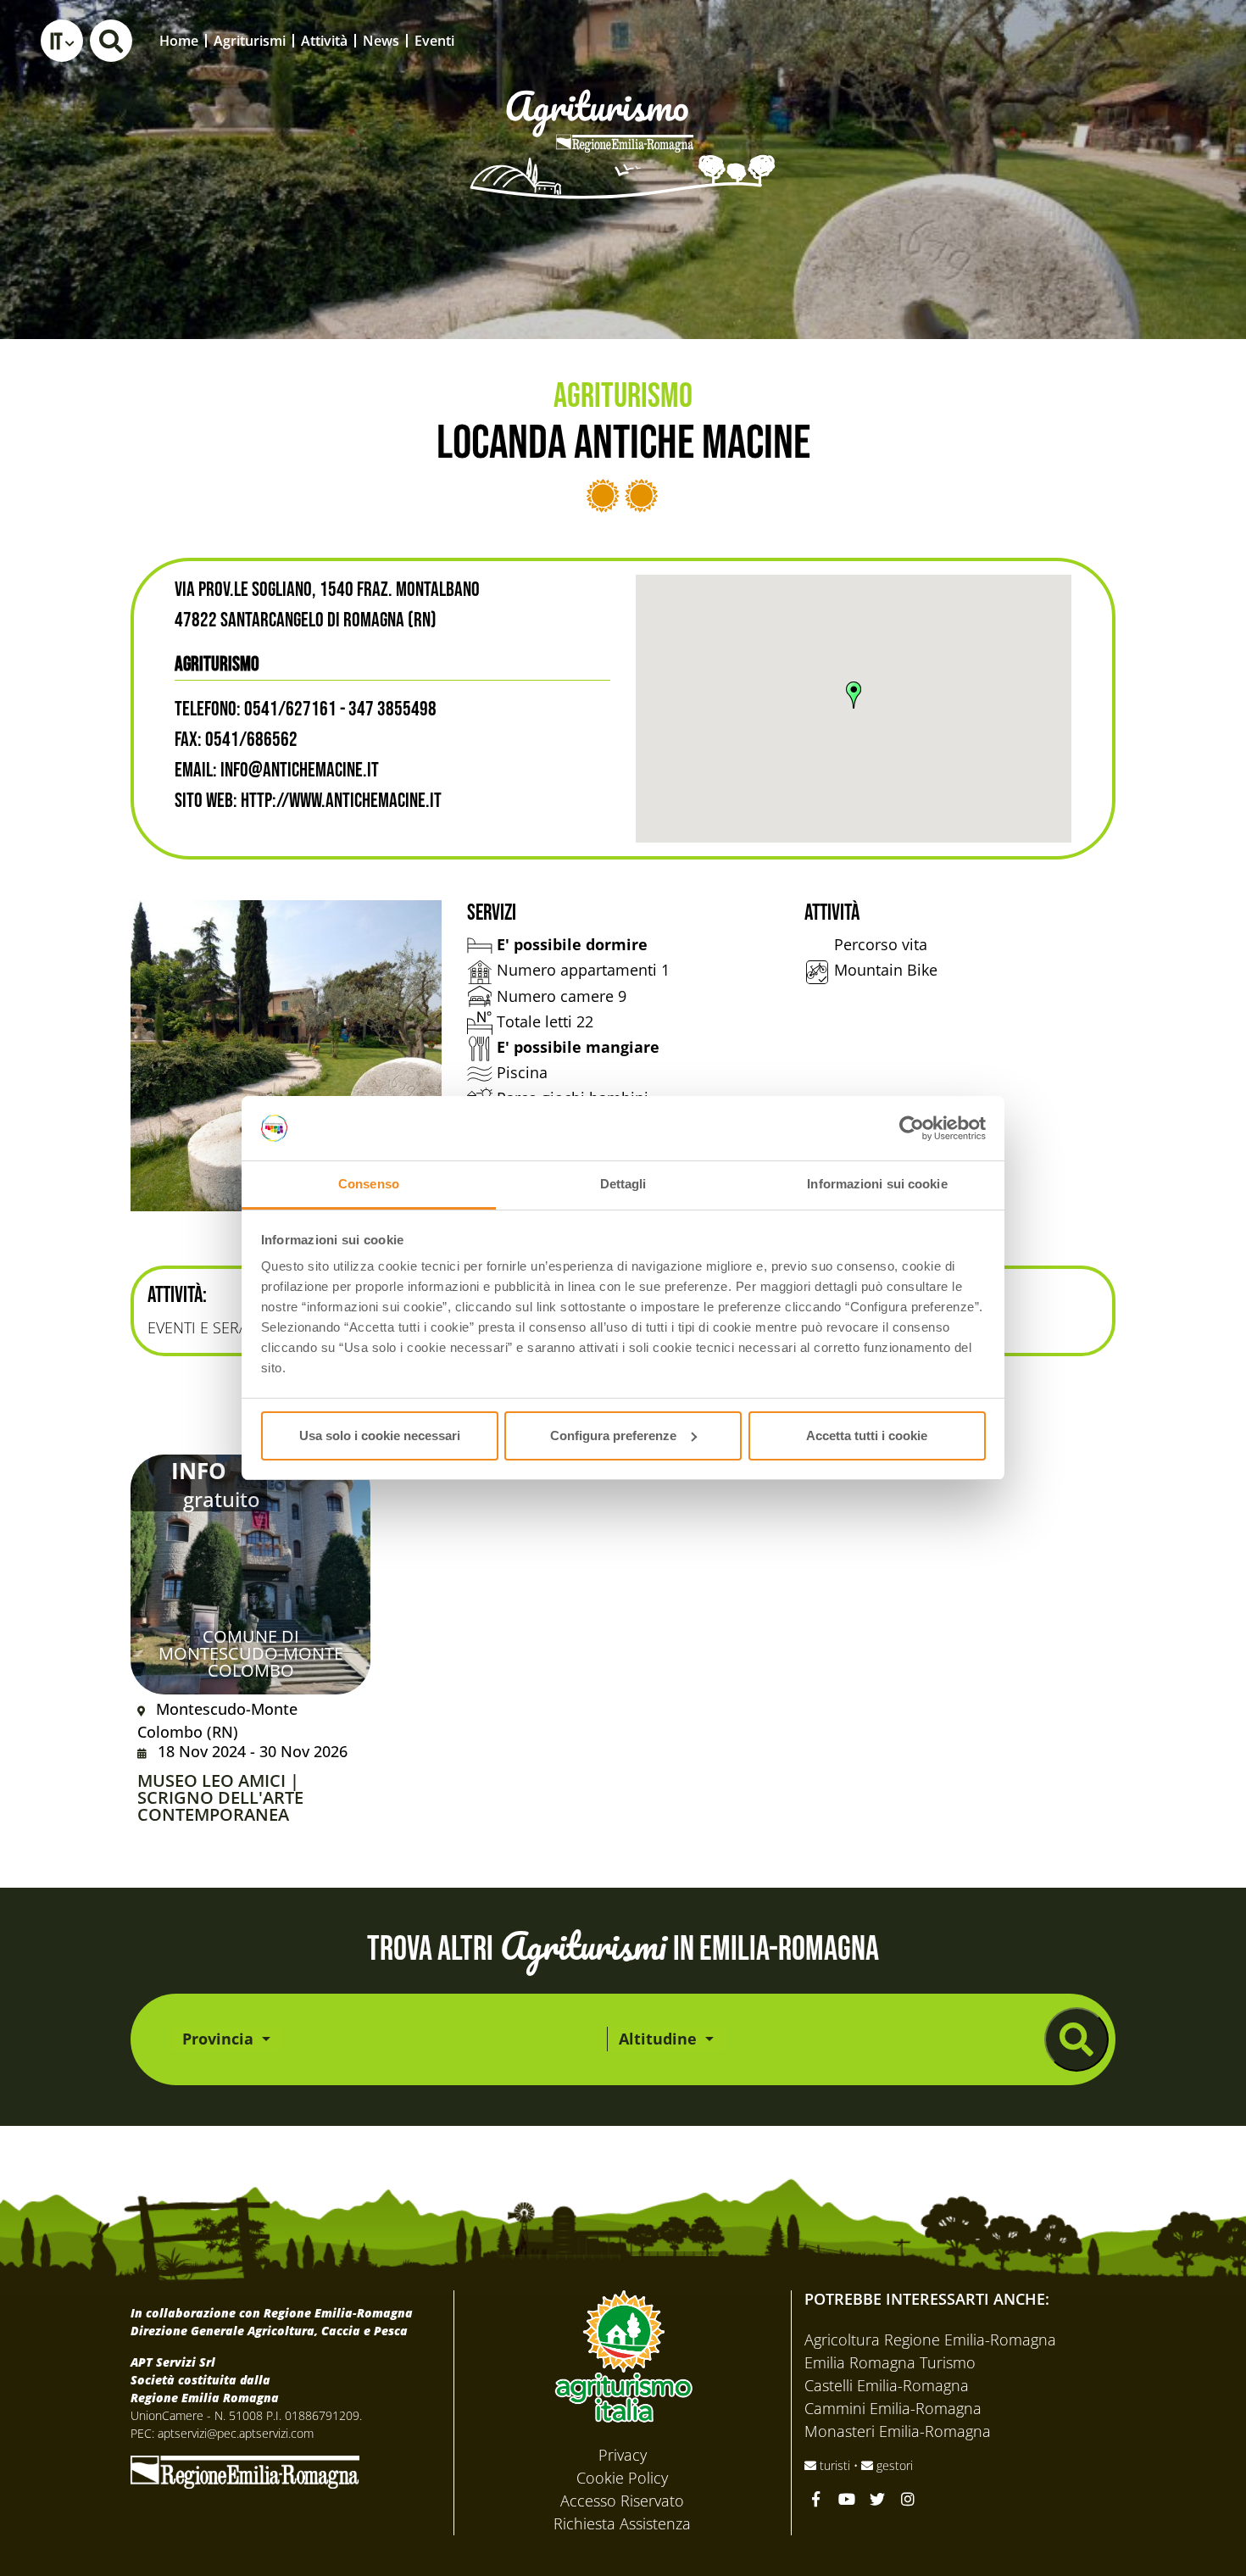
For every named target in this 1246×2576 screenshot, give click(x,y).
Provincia (220, 2039)
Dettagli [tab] (623, 1184)
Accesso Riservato (622, 2501)
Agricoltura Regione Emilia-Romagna (930, 2340)
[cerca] (1076, 2039)
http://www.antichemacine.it (341, 801)
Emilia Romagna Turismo (890, 2362)
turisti (835, 2465)
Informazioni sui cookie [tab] (877, 1184)
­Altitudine (660, 2039)
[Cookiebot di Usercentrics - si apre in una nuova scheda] (912, 1128)
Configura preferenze (613, 1435)
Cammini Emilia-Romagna (893, 2408)
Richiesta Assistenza (622, 2523)
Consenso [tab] (369, 1184)
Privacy (623, 2455)
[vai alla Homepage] (623, 120)
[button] (62, 41)
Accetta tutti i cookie (867, 1435)
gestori (893, 2465)
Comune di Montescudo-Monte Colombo (251, 1653)
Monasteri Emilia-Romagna (898, 2431)
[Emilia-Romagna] (245, 2470)
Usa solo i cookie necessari (380, 1435)
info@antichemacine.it (300, 770)
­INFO (199, 1471)
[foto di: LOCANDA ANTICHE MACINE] (286, 1056)
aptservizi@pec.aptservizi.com (236, 2433)
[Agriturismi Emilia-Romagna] (1107, 40)
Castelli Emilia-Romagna (887, 2385)
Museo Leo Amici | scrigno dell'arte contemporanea (220, 1798)
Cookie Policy (622, 2478)
